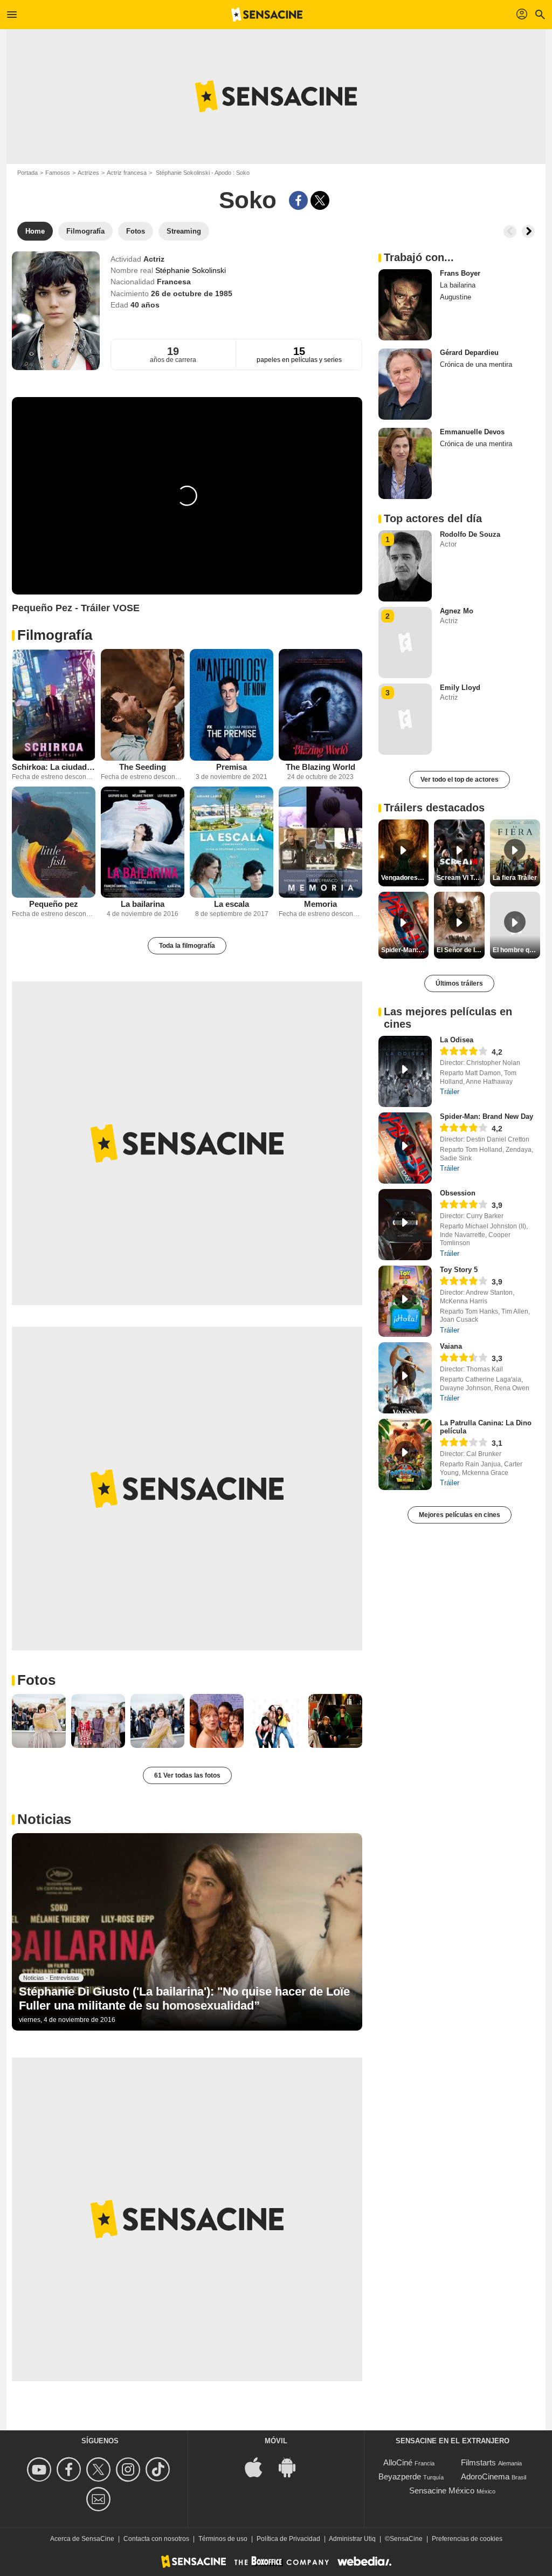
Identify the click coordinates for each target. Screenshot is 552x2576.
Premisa (232, 767)
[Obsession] (405, 1225)
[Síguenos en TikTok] (159, 2469)
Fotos (36, 1680)
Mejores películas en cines (460, 1515)
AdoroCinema (485, 2476)
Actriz (154, 259)
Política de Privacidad (288, 2539)
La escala (232, 904)
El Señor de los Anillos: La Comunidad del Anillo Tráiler (460, 950)
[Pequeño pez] (54, 842)
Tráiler (450, 1092)
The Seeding (143, 767)
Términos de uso (223, 2539)
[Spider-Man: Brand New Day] (405, 1148)
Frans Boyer (460, 273)
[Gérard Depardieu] (405, 384)
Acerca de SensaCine (82, 2539)
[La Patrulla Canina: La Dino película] (405, 1454)
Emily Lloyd (460, 688)
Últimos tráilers (459, 983)
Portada (27, 173)
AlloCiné (398, 2462)
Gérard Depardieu (469, 353)
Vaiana (451, 1346)
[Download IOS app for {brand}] (259, 2466)
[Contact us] (100, 2499)
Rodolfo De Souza (470, 534)
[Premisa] (232, 705)
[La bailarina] (143, 842)
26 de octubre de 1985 (192, 293)
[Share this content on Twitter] (320, 200)
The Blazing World (320, 767)
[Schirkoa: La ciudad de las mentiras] (54, 705)
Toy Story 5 (459, 1270)
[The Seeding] (143, 705)
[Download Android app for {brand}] (293, 2466)
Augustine (456, 297)
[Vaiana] (405, 1378)
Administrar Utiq (352, 2539)
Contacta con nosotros (156, 2539)
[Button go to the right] (528, 231)
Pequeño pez (54, 904)
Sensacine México (442, 2490)
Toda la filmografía (187, 946)
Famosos (58, 173)
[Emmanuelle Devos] (405, 463)
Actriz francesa (127, 173)
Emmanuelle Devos (472, 432)
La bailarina (143, 904)
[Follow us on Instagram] (130, 2469)
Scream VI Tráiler (460, 878)
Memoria (320, 904)
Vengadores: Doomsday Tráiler (405, 878)
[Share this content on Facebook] (298, 200)
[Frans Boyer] (405, 305)
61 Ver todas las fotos (187, 1775)
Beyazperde (400, 2476)
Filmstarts (478, 2462)
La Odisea (457, 1040)
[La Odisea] (405, 1071)
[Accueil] (267, 15)
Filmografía (55, 635)
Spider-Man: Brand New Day (487, 1116)
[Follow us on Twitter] (100, 2469)
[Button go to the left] (510, 231)
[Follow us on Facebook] (70, 2469)
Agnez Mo (457, 611)
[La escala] (232, 842)
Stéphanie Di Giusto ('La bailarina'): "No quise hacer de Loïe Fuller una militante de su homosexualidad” (184, 1998)
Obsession (458, 1193)
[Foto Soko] (39, 1721)
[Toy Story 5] (405, 1301)
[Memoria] (320, 842)
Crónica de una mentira (476, 364)
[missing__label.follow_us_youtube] (41, 2469)
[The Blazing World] (320, 705)
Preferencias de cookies (467, 2539)
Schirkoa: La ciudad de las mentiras (54, 767)
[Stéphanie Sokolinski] (56, 311)
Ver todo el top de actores (460, 780)
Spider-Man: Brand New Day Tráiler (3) (405, 950)
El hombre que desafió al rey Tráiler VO (516, 950)
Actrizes (88, 173)
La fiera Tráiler (515, 878)
